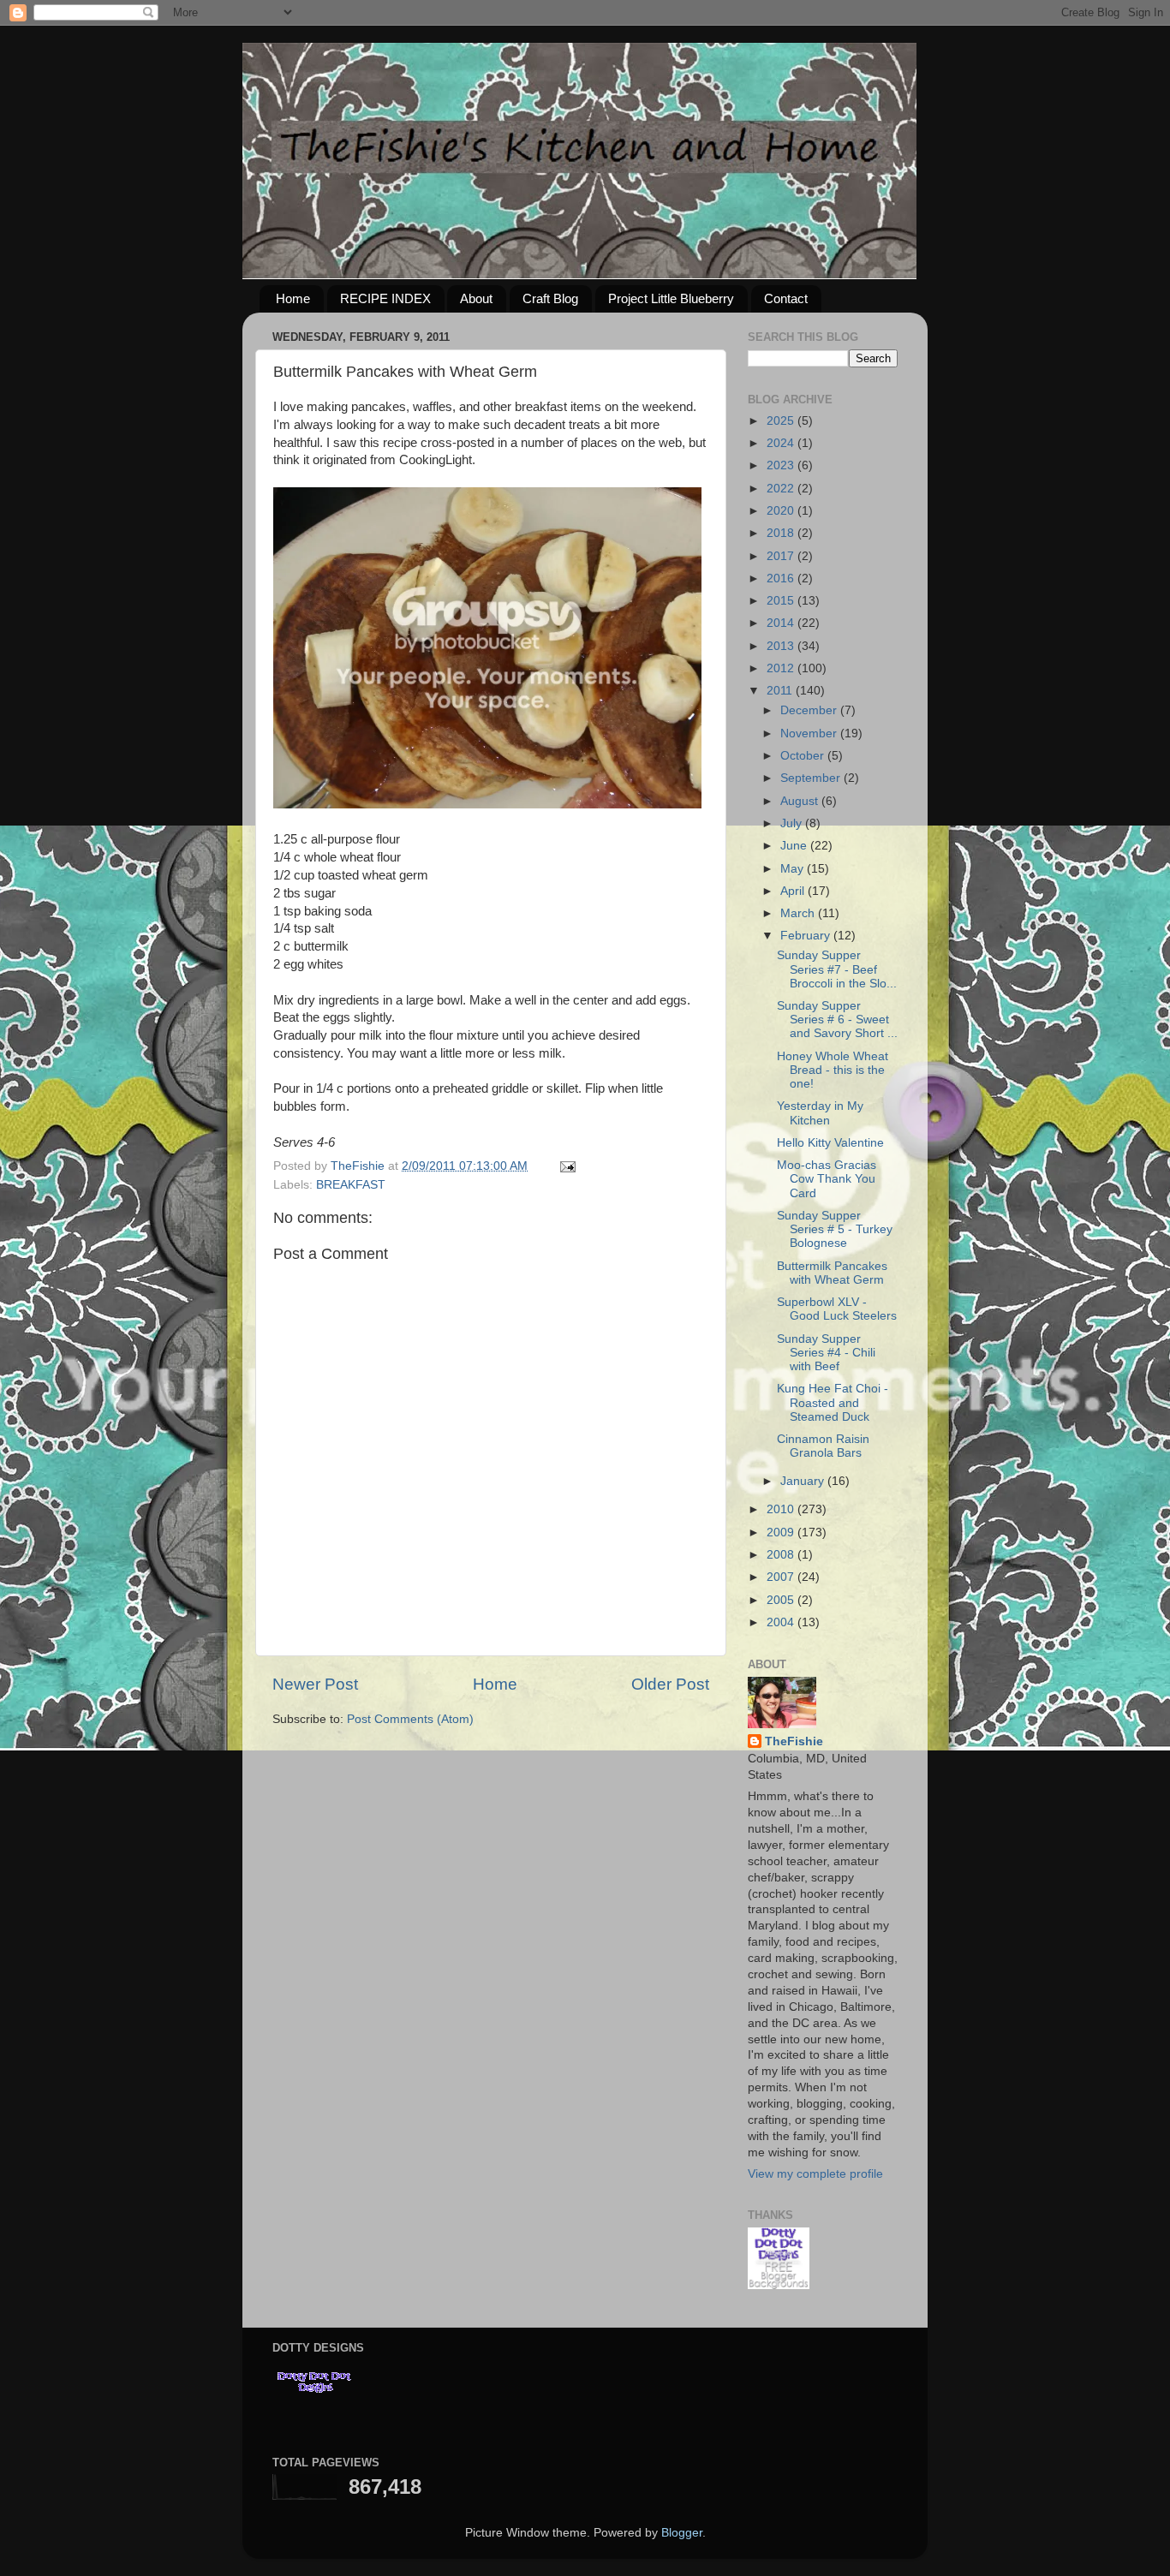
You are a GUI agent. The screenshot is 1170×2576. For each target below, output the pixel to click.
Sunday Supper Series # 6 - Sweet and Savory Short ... (837, 1020)
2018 (782, 533)
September (812, 778)
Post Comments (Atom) (410, 1719)
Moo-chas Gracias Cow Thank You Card (827, 1179)
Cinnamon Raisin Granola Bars (823, 1446)
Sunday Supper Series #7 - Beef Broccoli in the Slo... (837, 969)
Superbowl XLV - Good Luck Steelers (837, 1309)
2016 (782, 578)
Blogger (682, 2533)
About (476, 298)
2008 (782, 1555)
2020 (782, 511)
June (795, 846)
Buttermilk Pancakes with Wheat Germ (832, 1273)
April (794, 891)
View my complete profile (815, 2174)
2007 (782, 1577)
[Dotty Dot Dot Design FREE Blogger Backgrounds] (779, 2285)
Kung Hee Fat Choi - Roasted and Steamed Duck (833, 1402)
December (810, 710)
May (794, 869)
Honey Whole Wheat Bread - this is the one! (833, 1070)
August (801, 801)
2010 (782, 1509)
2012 (782, 668)
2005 (782, 1600)
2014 (782, 623)
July (793, 823)
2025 (782, 421)
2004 (782, 1622)
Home (293, 298)
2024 (782, 443)
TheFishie (794, 1741)
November (810, 733)
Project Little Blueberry (671, 298)
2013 (782, 646)
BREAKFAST (351, 1185)
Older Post (670, 1684)
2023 (782, 465)
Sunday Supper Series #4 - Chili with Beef (826, 1353)
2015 (782, 601)
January (804, 1481)
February (807, 936)
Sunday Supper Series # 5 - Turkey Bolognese (835, 1229)
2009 (782, 1532)
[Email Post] (567, 1166)
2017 (782, 556)
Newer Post (315, 1684)
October (804, 756)
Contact (786, 298)
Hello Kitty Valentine (830, 1143)
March (799, 913)
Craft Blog (550, 298)
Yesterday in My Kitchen (820, 1113)
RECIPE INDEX (385, 298)
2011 (781, 691)
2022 (782, 489)
